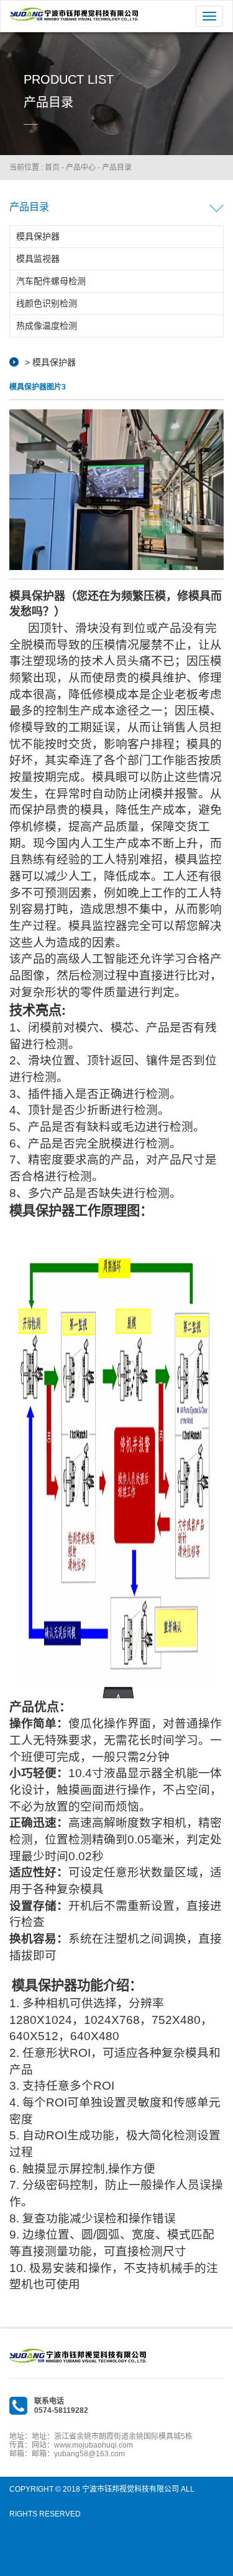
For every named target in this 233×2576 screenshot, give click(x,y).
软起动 (59, 2564)
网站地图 (24, 2539)
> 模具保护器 (50, 362)
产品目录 (117, 167)
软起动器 (92, 2564)
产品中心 (81, 167)
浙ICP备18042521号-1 (79, 2539)
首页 (52, 167)
